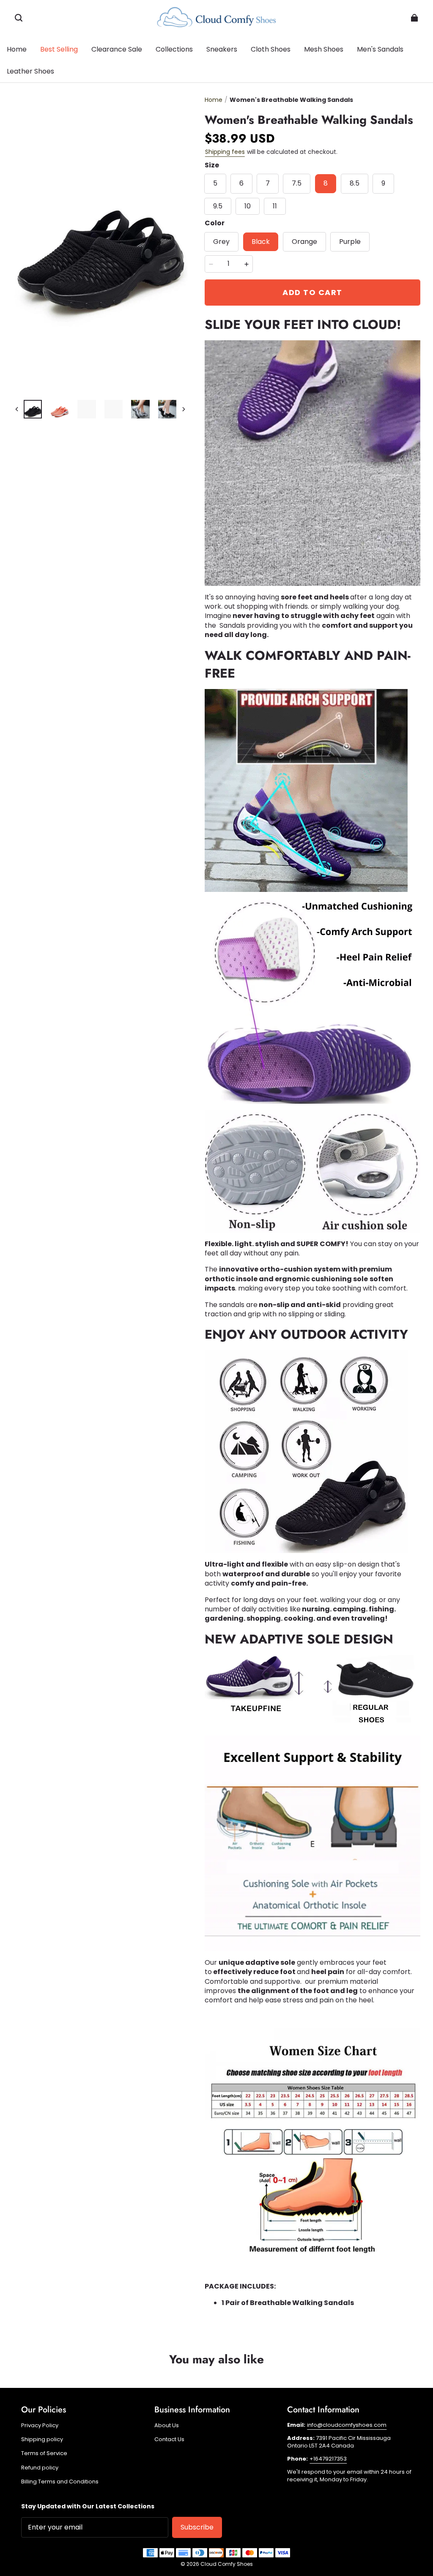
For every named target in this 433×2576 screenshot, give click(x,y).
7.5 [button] (297, 183)
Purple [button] (350, 242)
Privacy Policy (40, 2426)
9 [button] (383, 183)
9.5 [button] (218, 206)
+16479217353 (328, 2459)
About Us (167, 2426)
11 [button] (275, 206)
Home (214, 100)
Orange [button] (304, 242)
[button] (19, 18)
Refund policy (40, 2468)
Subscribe (197, 2527)
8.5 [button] (355, 183)
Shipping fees (225, 152)
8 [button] (326, 183)
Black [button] (261, 242)
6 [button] (241, 183)
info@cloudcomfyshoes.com (347, 2425)
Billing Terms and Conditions (60, 2482)
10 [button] (248, 206)
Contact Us (169, 2439)
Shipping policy (42, 2439)
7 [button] (268, 183)
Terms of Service (44, 2453)
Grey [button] (221, 242)
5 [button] (215, 183)
